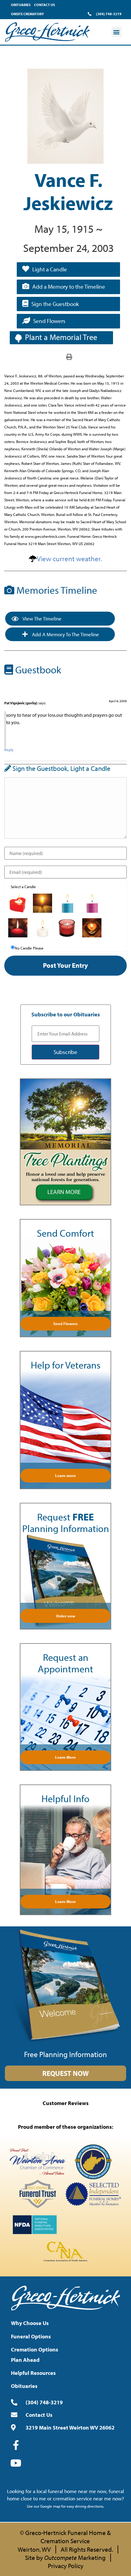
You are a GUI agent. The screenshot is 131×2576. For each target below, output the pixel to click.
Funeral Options (31, 2336)
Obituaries (21, 5)
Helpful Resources (33, 2373)
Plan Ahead (25, 2360)
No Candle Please (29, 948)
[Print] (69, 356)
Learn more (65, 1475)
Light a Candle (50, 269)
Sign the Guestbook (55, 304)
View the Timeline (42, 618)
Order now (66, 1616)
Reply (9, 750)
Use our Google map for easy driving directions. (65, 2506)
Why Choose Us (30, 2323)
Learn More (65, 1757)
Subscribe (65, 1052)
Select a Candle (23, 887)
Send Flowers (49, 321)
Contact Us (44, 5)
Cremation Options (35, 2349)
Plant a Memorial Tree (61, 337)
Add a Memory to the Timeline (69, 287)
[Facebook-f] (16, 2445)
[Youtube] (16, 2463)
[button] (117, 32)
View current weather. (69, 559)
